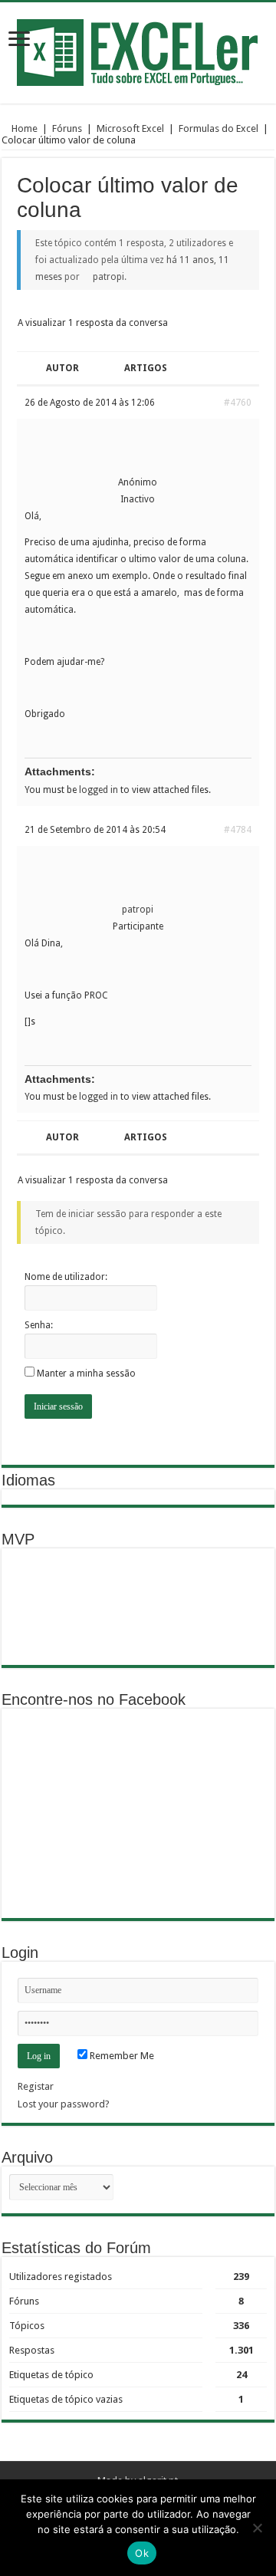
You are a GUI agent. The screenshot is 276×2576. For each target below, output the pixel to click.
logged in (99, 790)
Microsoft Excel (130, 128)
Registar (36, 2086)
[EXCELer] (138, 50)
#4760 (238, 403)
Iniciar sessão (58, 1406)
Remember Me (121, 2056)
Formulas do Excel (219, 128)
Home (23, 128)
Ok (142, 2553)
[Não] (257, 2528)
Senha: (39, 1325)
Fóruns (67, 128)
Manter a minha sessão (86, 1374)
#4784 (238, 830)
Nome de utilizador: (66, 1277)
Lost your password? (64, 2104)
